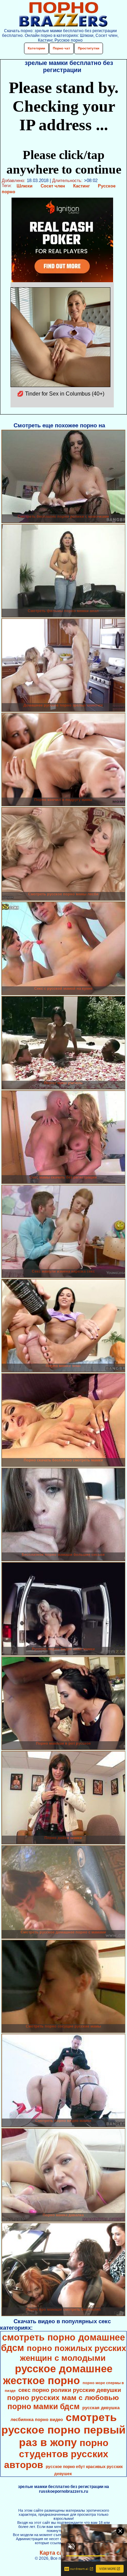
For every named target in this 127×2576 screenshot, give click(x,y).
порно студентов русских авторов (56, 2454)
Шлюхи (25, 186)
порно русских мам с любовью (63, 2398)
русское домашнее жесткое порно (58, 2375)
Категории (36, 48)
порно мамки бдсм (44, 2406)
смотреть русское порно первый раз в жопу (63, 2430)
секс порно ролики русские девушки (70, 2390)
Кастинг (81, 186)
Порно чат (61, 48)
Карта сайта (56, 2553)
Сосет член (53, 186)
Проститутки (89, 48)
